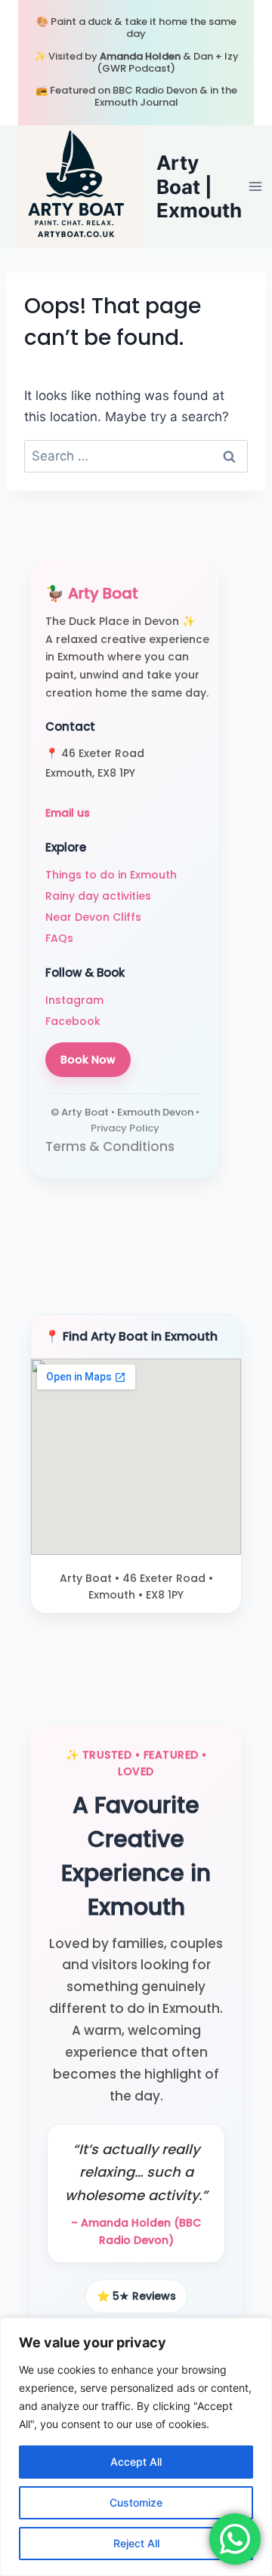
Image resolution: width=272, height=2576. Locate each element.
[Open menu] (256, 187)
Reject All (136, 2543)
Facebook (73, 1021)
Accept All (136, 2462)
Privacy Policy (125, 1128)
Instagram (74, 1000)
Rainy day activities (98, 896)
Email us (68, 813)
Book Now (88, 1060)
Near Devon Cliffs (93, 917)
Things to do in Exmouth (111, 875)
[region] (136, 2447)
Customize (136, 2502)
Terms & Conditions (110, 1146)
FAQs (59, 938)
